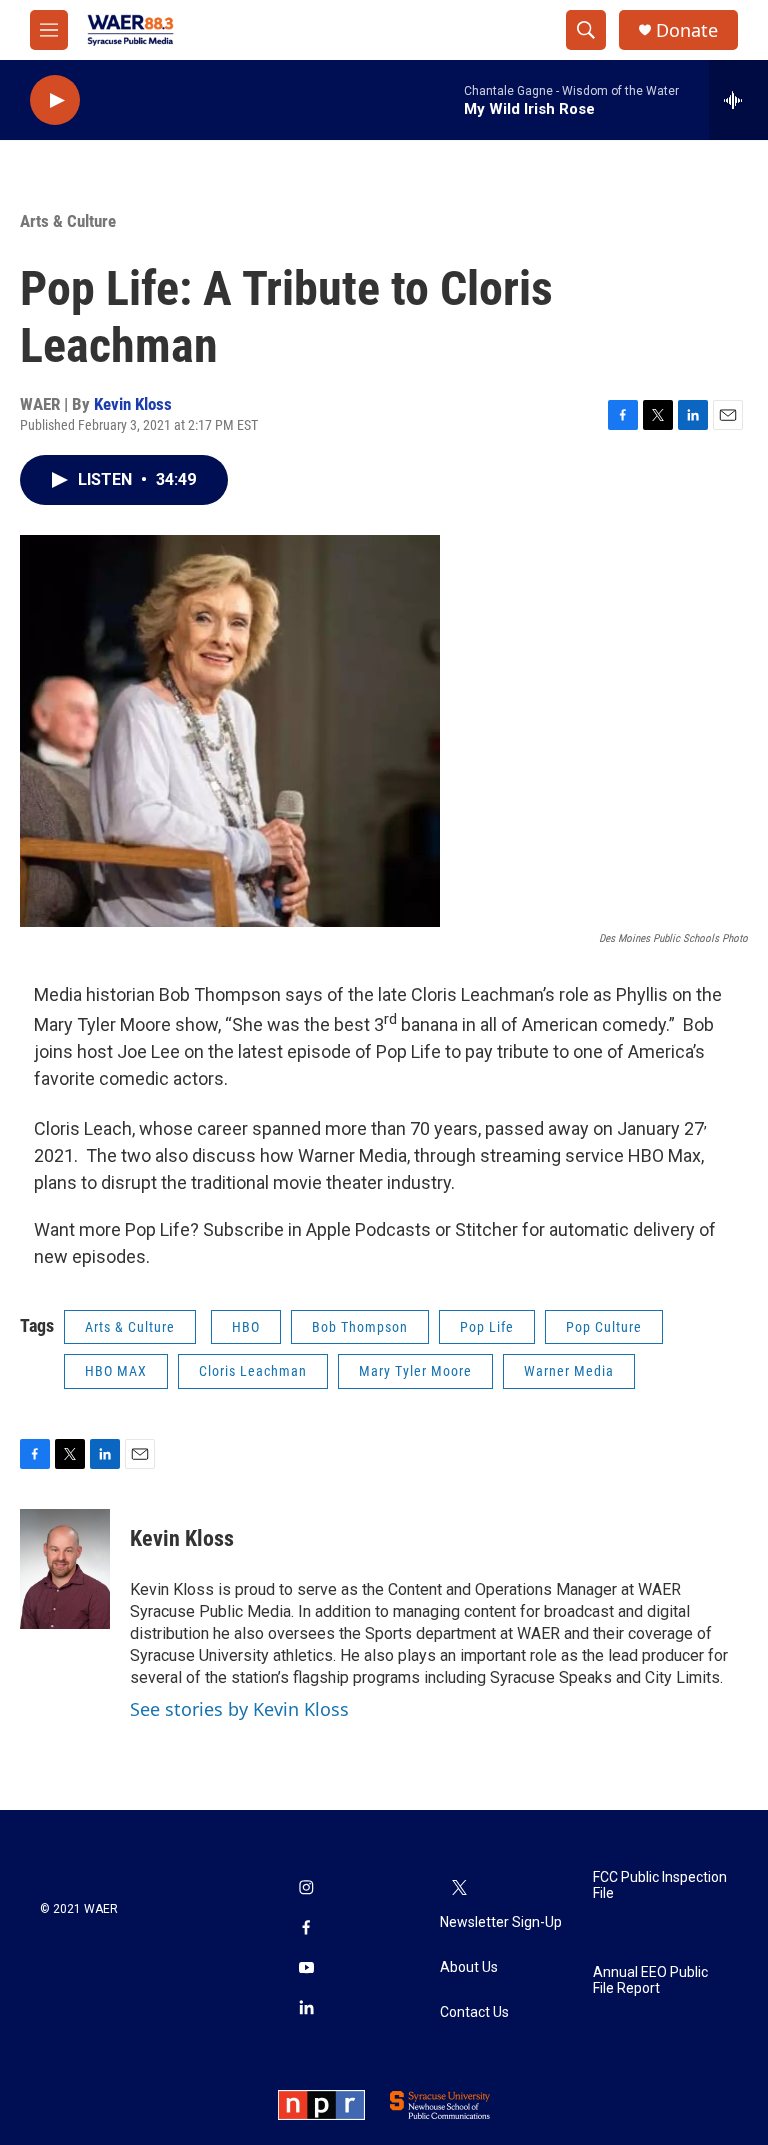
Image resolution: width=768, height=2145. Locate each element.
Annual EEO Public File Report (650, 1980)
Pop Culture (604, 1327)
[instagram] (306, 1890)
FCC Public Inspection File (660, 1885)
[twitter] (460, 1890)
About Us (469, 1967)
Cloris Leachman (253, 1371)
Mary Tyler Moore (415, 1371)
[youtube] (306, 1970)
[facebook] (306, 1930)
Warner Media (569, 1371)
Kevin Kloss (133, 404)
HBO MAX (116, 1371)
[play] (55, 100)
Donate (687, 30)
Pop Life (487, 1327)
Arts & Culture (68, 221)
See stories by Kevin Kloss (239, 1709)
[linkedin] (306, 2010)
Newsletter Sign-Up (501, 1922)
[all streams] (738, 100)
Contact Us (474, 2012)
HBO (246, 1327)
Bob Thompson (360, 1327)
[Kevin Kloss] (65, 1569)
